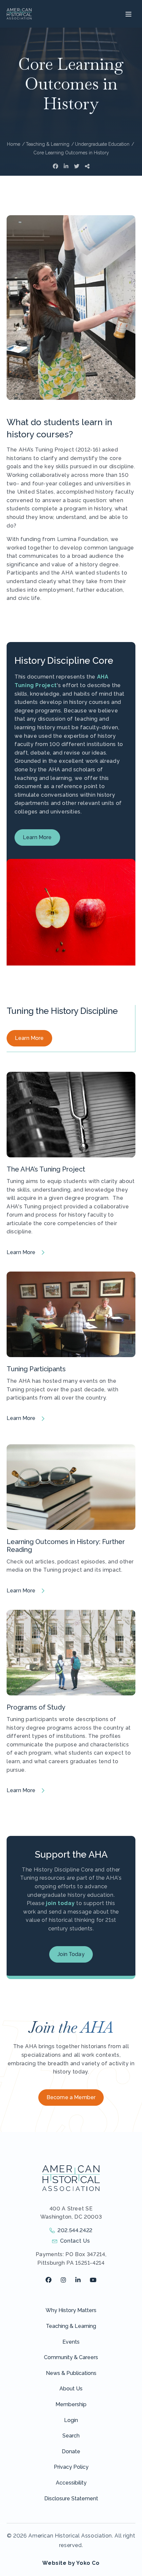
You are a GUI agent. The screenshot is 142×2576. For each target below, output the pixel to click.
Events (71, 2342)
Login (71, 2420)
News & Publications (71, 2373)
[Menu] (128, 14)
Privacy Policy (71, 2467)
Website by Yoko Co (71, 2563)
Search (71, 2436)
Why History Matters (71, 2310)
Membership (71, 2404)
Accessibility (71, 2483)
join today (60, 1903)
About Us (71, 2389)
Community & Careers (71, 2357)
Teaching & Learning (71, 2326)
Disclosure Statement (71, 2499)
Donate (71, 2451)
